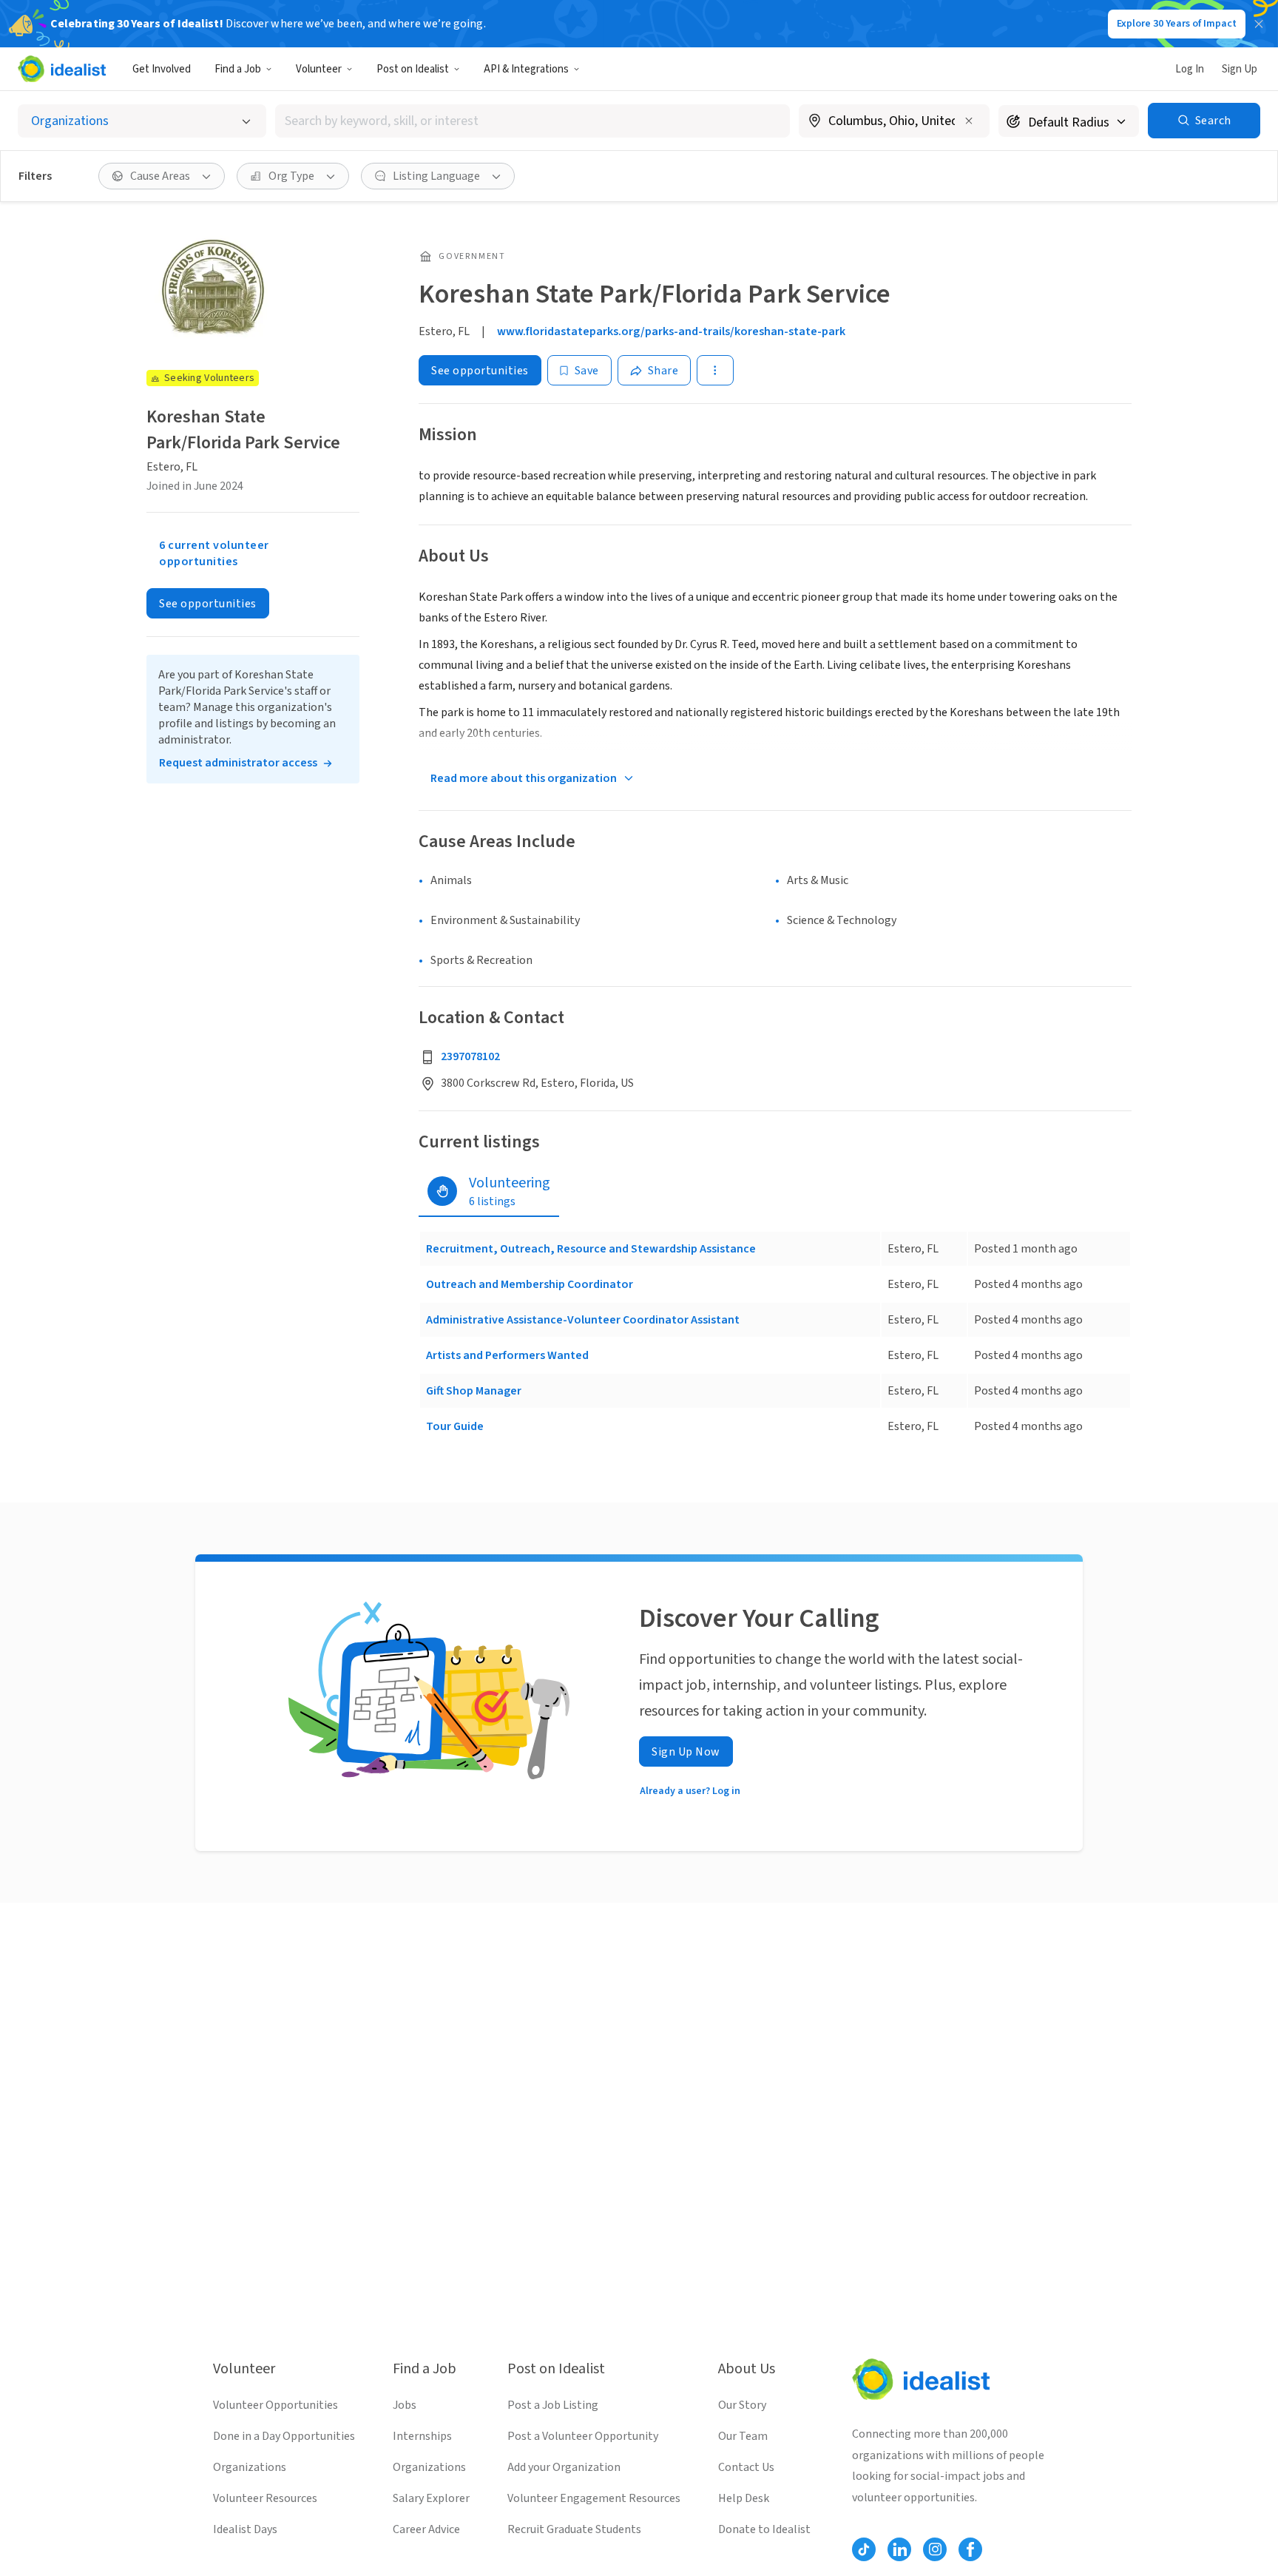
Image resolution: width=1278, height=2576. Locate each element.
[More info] (894, 122)
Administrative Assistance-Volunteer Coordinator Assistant (583, 1320)
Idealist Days (245, 2529)
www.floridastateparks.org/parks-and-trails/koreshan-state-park (671, 331)
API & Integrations (526, 69)
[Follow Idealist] (864, 2549)
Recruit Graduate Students (574, 2529)
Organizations (250, 2467)
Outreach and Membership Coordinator (530, 1284)
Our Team (743, 2436)
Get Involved (162, 69)
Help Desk (744, 2498)
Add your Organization (564, 2467)
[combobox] (532, 121)
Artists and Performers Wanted (507, 1355)
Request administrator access (238, 763)
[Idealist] (62, 69)
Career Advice (426, 2529)
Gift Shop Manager (474, 1391)
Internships (422, 2436)
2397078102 (470, 1056)
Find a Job (238, 69)
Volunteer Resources (265, 2498)
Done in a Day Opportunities (284, 2436)
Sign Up (1240, 69)
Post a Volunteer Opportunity (583, 2436)
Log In (1190, 69)
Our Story (742, 2405)
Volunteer (319, 69)
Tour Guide (455, 1426)
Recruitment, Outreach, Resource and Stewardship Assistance (591, 1249)
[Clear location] (969, 121)
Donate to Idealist (764, 2529)
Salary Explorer (431, 2498)
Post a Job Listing (553, 2405)
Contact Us (746, 2467)
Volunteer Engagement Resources (594, 2498)
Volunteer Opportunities (275, 2405)
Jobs (405, 2405)
